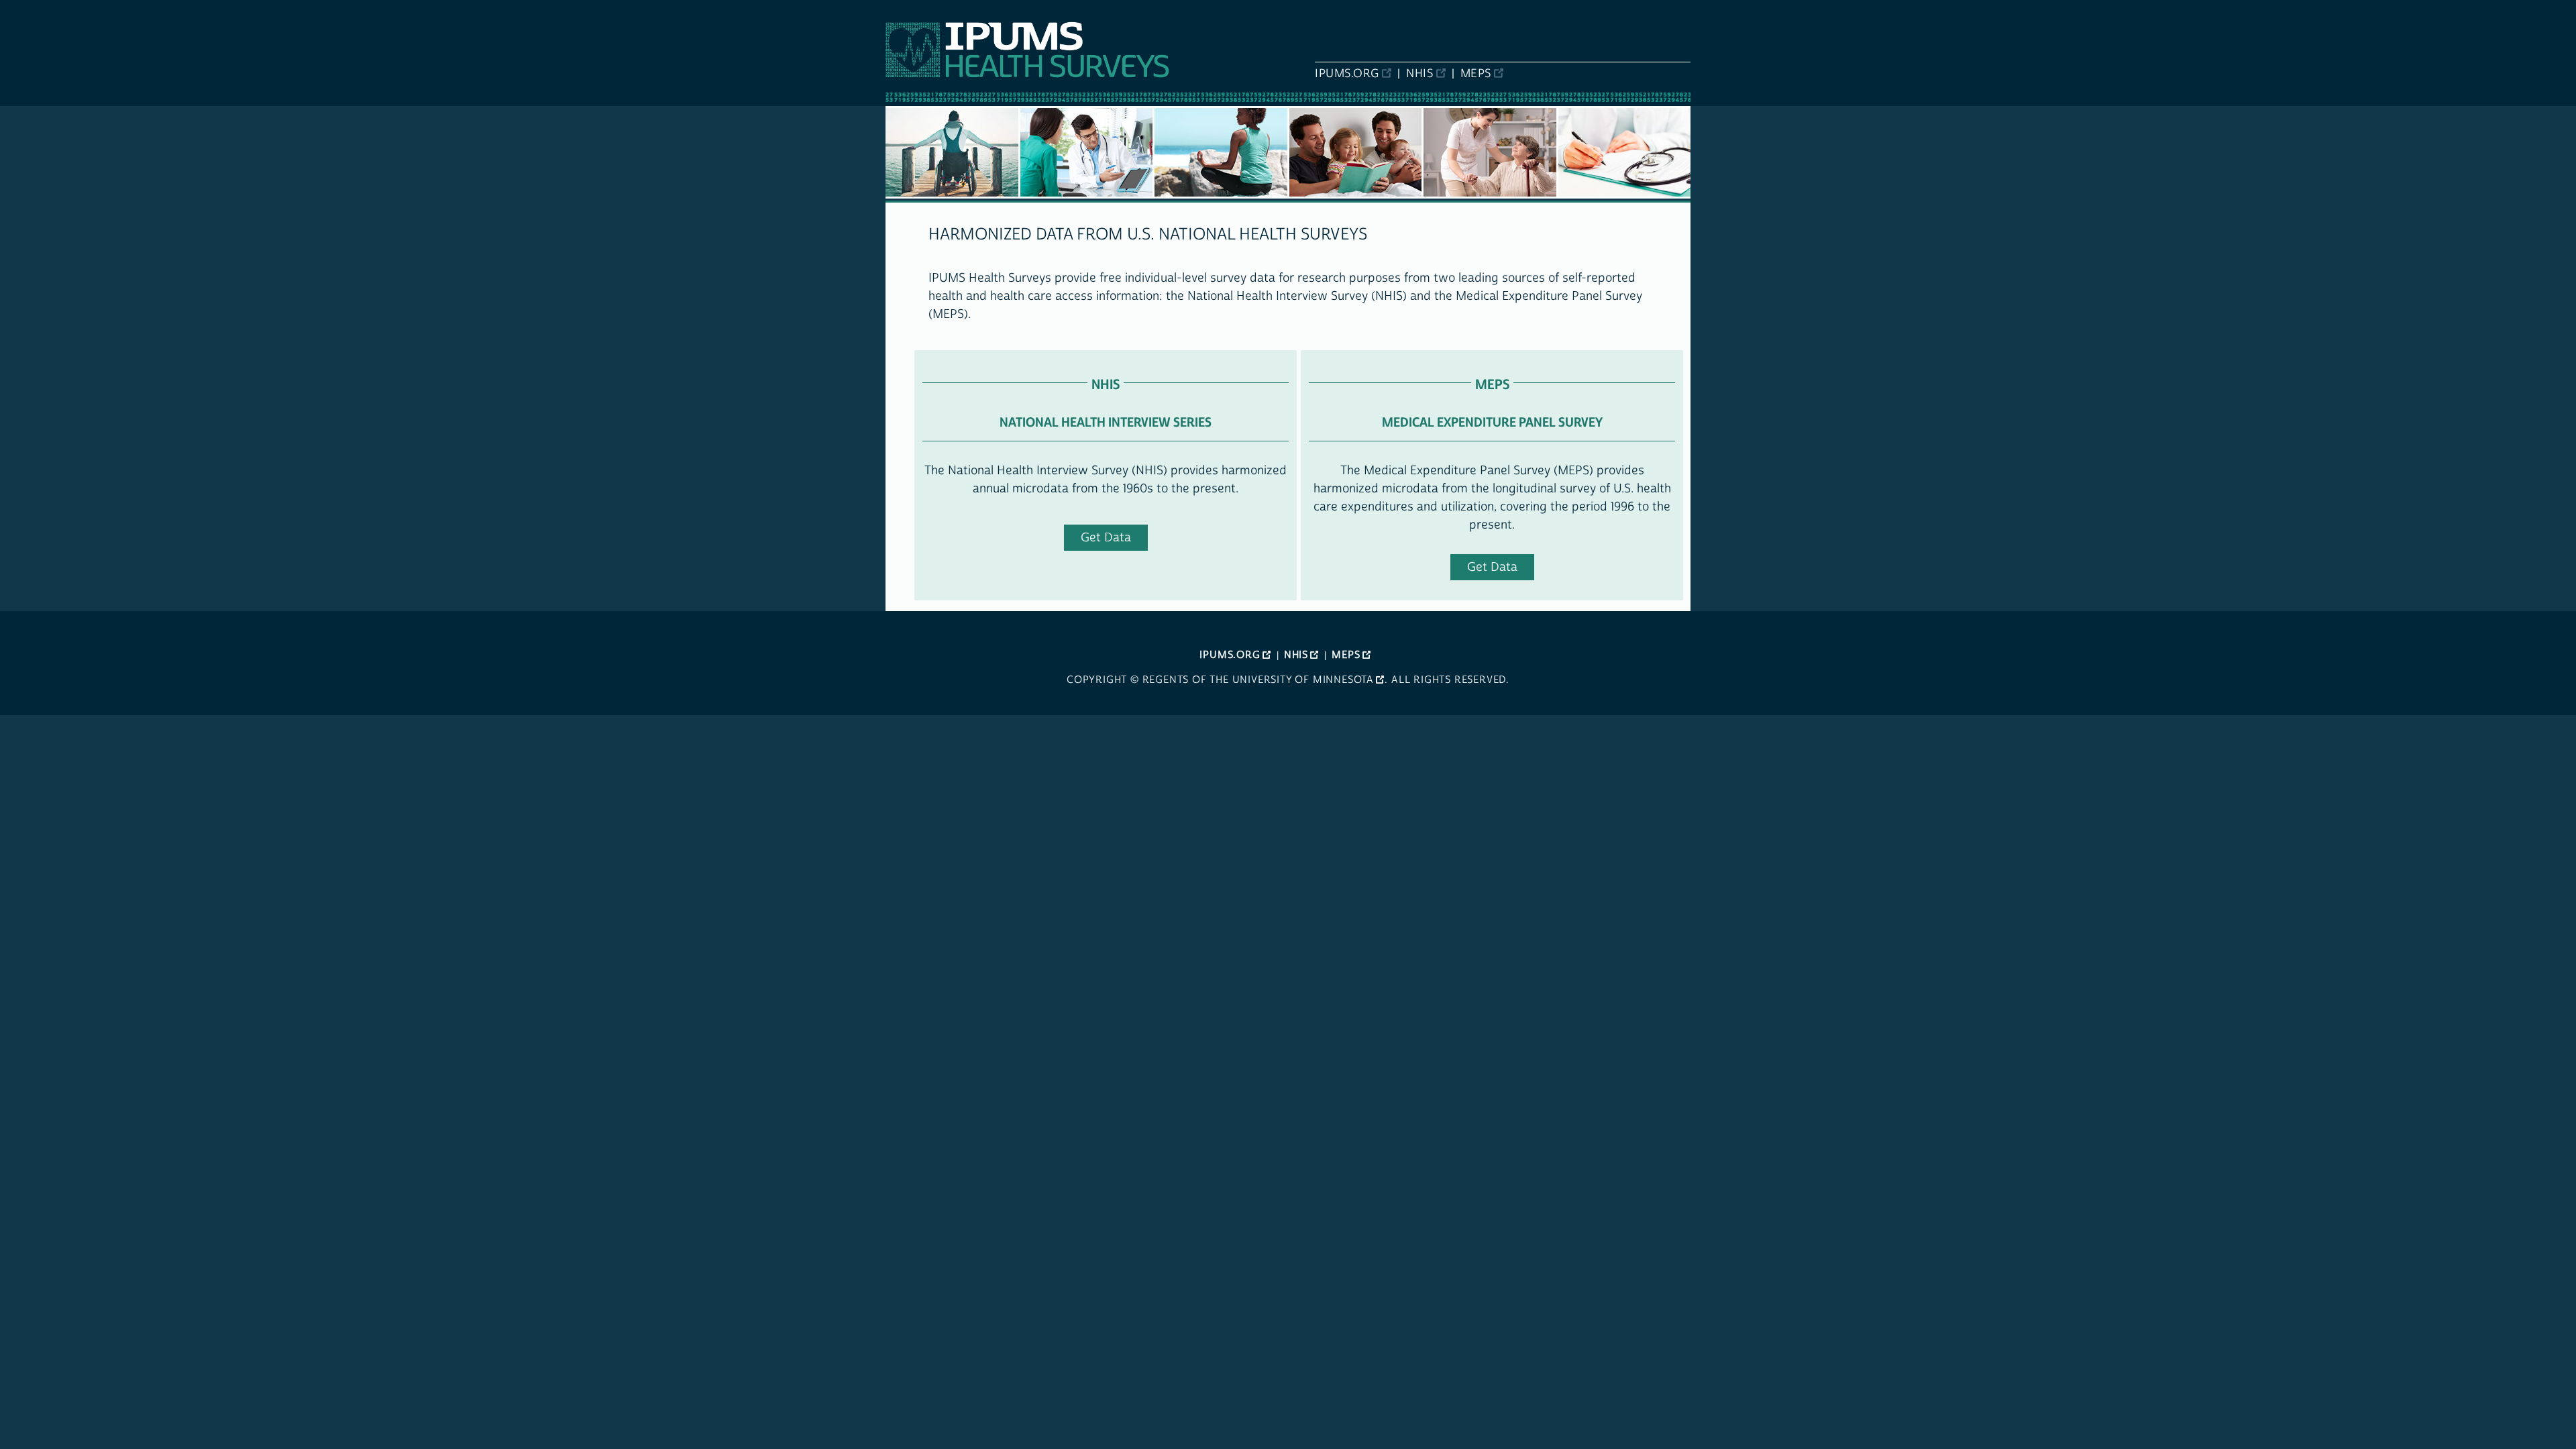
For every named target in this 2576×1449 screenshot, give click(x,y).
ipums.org (1347, 74)
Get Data (1106, 538)
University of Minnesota (1303, 680)
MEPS (1476, 74)
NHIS (1419, 74)
